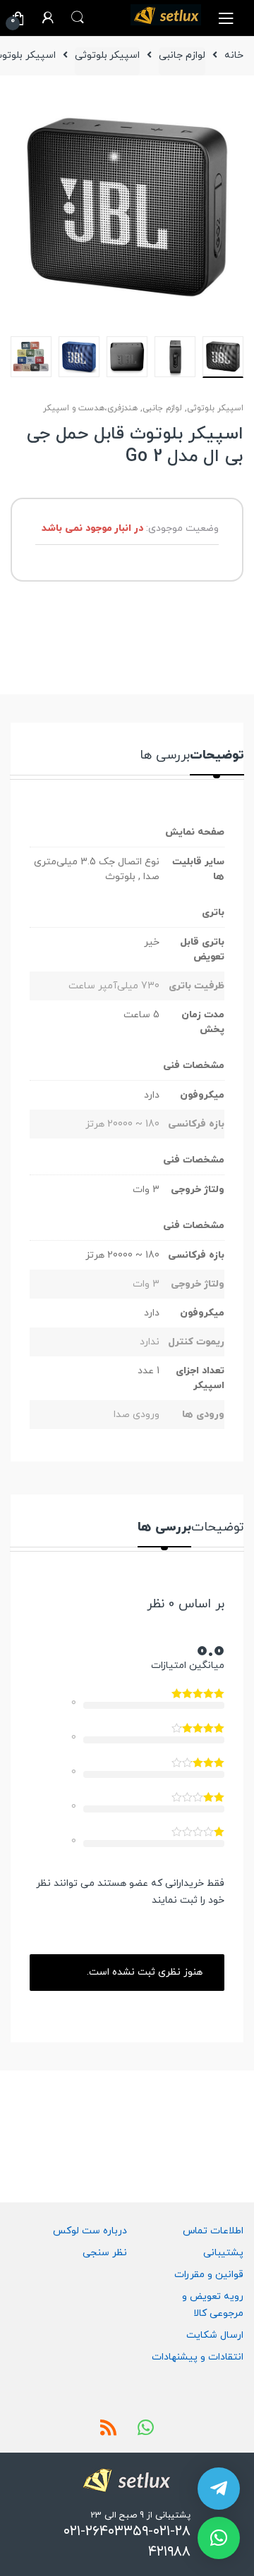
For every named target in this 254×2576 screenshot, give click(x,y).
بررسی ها (165, 757)
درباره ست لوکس (90, 2231)
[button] (219, 2538)
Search (78, 18)
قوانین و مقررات (209, 2275)
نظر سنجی (105, 2253)
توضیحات (217, 757)
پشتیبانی (223, 2253)
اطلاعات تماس (213, 2231)
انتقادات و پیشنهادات (198, 2357)
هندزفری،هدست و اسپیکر (91, 408)
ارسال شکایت (215, 2335)
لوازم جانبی (182, 55)
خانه (234, 55)
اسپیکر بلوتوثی (108, 55)
